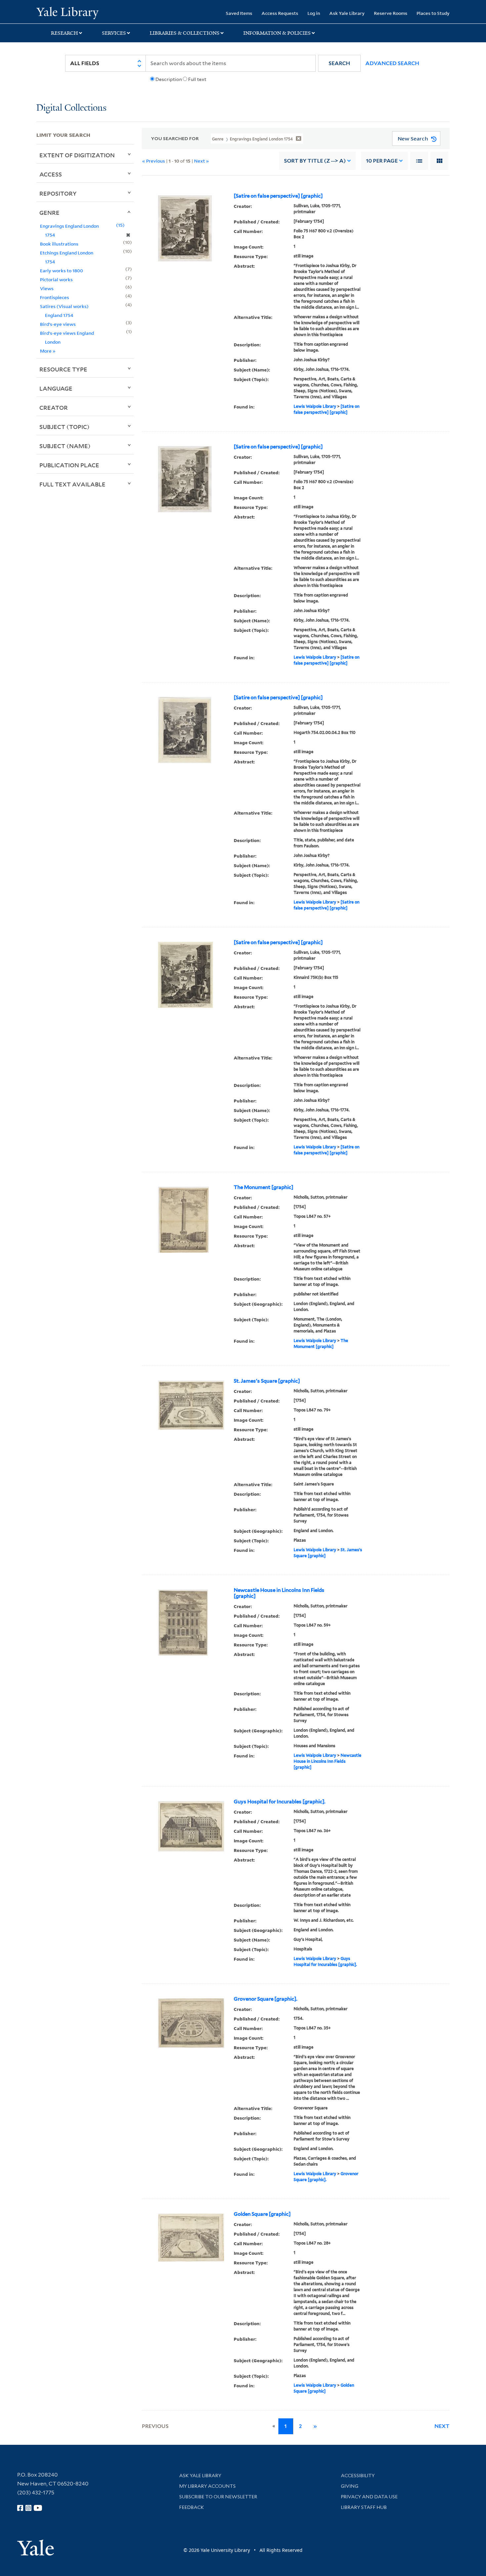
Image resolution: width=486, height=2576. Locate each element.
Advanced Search (392, 63)
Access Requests (280, 13)
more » (48, 351)
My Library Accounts (207, 2486)
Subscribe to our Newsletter (218, 2497)
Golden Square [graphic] (262, 2214)
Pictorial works (56, 279)
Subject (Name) (65, 446)
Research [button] (64, 33)
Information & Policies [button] (277, 33)
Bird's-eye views (58, 324)
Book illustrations (59, 244)
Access (51, 174)
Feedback (192, 2507)
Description (169, 79)
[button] (339, 63)
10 (382, 161)
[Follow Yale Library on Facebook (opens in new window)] (20, 2508)
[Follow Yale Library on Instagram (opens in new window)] (28, 2508)
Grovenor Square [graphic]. (265, 1999)
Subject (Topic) (64, 427)
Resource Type (63, 369)
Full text (197, 79)
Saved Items (239, 13)
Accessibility (358, 2476)
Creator (54, 407)
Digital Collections (71, 108)
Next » (202, 161)
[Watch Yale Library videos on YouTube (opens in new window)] (38, 2508)
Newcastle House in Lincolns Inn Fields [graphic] (279, 1593)
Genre (49, 212)
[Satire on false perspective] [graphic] (278, 196)
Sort (315, 161)
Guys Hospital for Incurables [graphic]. (280, 1802)
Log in (314, 13)
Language (56, 388)
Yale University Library (67, 13)
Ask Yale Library (347, 13)
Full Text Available (72, 484)
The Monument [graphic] (263, 1187)
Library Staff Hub (364, 2507)
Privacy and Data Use (369, 2497)
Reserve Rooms (391, 13)
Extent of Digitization (77, 155)
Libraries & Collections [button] (185, 33)
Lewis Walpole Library (315, 406)
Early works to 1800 (61, 270)
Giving (350, 2486)
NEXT (442, 2426)
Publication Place (69, 465)
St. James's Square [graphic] (267, 1381)
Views (47, 288)
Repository (58, 193)
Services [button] (114, 33)
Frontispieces (55, 297)
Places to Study (433, 13)
